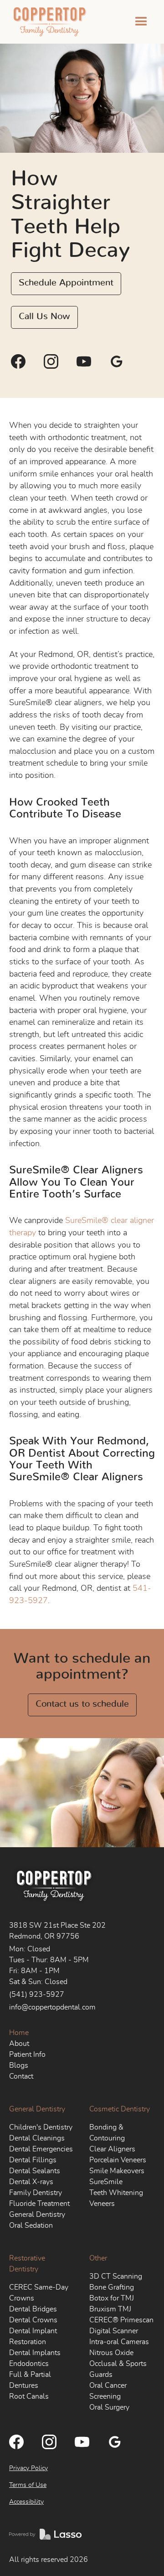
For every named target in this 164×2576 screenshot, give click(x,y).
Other (98, 2258)
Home (19, 2033)
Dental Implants (35, 2353)
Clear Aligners (112, 2149)
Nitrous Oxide (111, 2353)
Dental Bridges (33, 2309)
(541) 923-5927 (37, 1995)
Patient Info (27, 2055)
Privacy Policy (28, 2468)
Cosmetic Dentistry (120, 2109)
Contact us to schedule (82, 1704)
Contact (21, 2076)
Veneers (102, 2204)
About (19, 2044)
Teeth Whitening (116, 2193)
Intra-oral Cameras (119, 2342)
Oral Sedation (31, 2225)
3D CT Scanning (116, 2276)
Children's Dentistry (41, 2127)
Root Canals (29, 2396)
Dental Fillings (33, 2160)
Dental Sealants (35, 2171)
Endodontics (29, 2364)
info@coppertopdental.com (52, 2007)
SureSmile (106, 2182)
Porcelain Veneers (118, 2160)
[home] (48, 22)
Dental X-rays (31, 2182)
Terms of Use (28, 2485)
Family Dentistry (36, 2193)
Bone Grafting (112, 2287)
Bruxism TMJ (110, 2309)
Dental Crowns (33, 2320)
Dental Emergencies (41, 2149)
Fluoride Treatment (39, 2204)
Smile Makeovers (117, 2171)
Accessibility (26, 2502)
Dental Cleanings (37, 2138)
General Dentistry (37, 2109)
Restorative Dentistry (27, 2264)
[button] (141, 22)
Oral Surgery (109, 2407)
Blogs (19, 2065)
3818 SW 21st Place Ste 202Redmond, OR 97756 (57, 1931)
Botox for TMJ (112, 2298)
